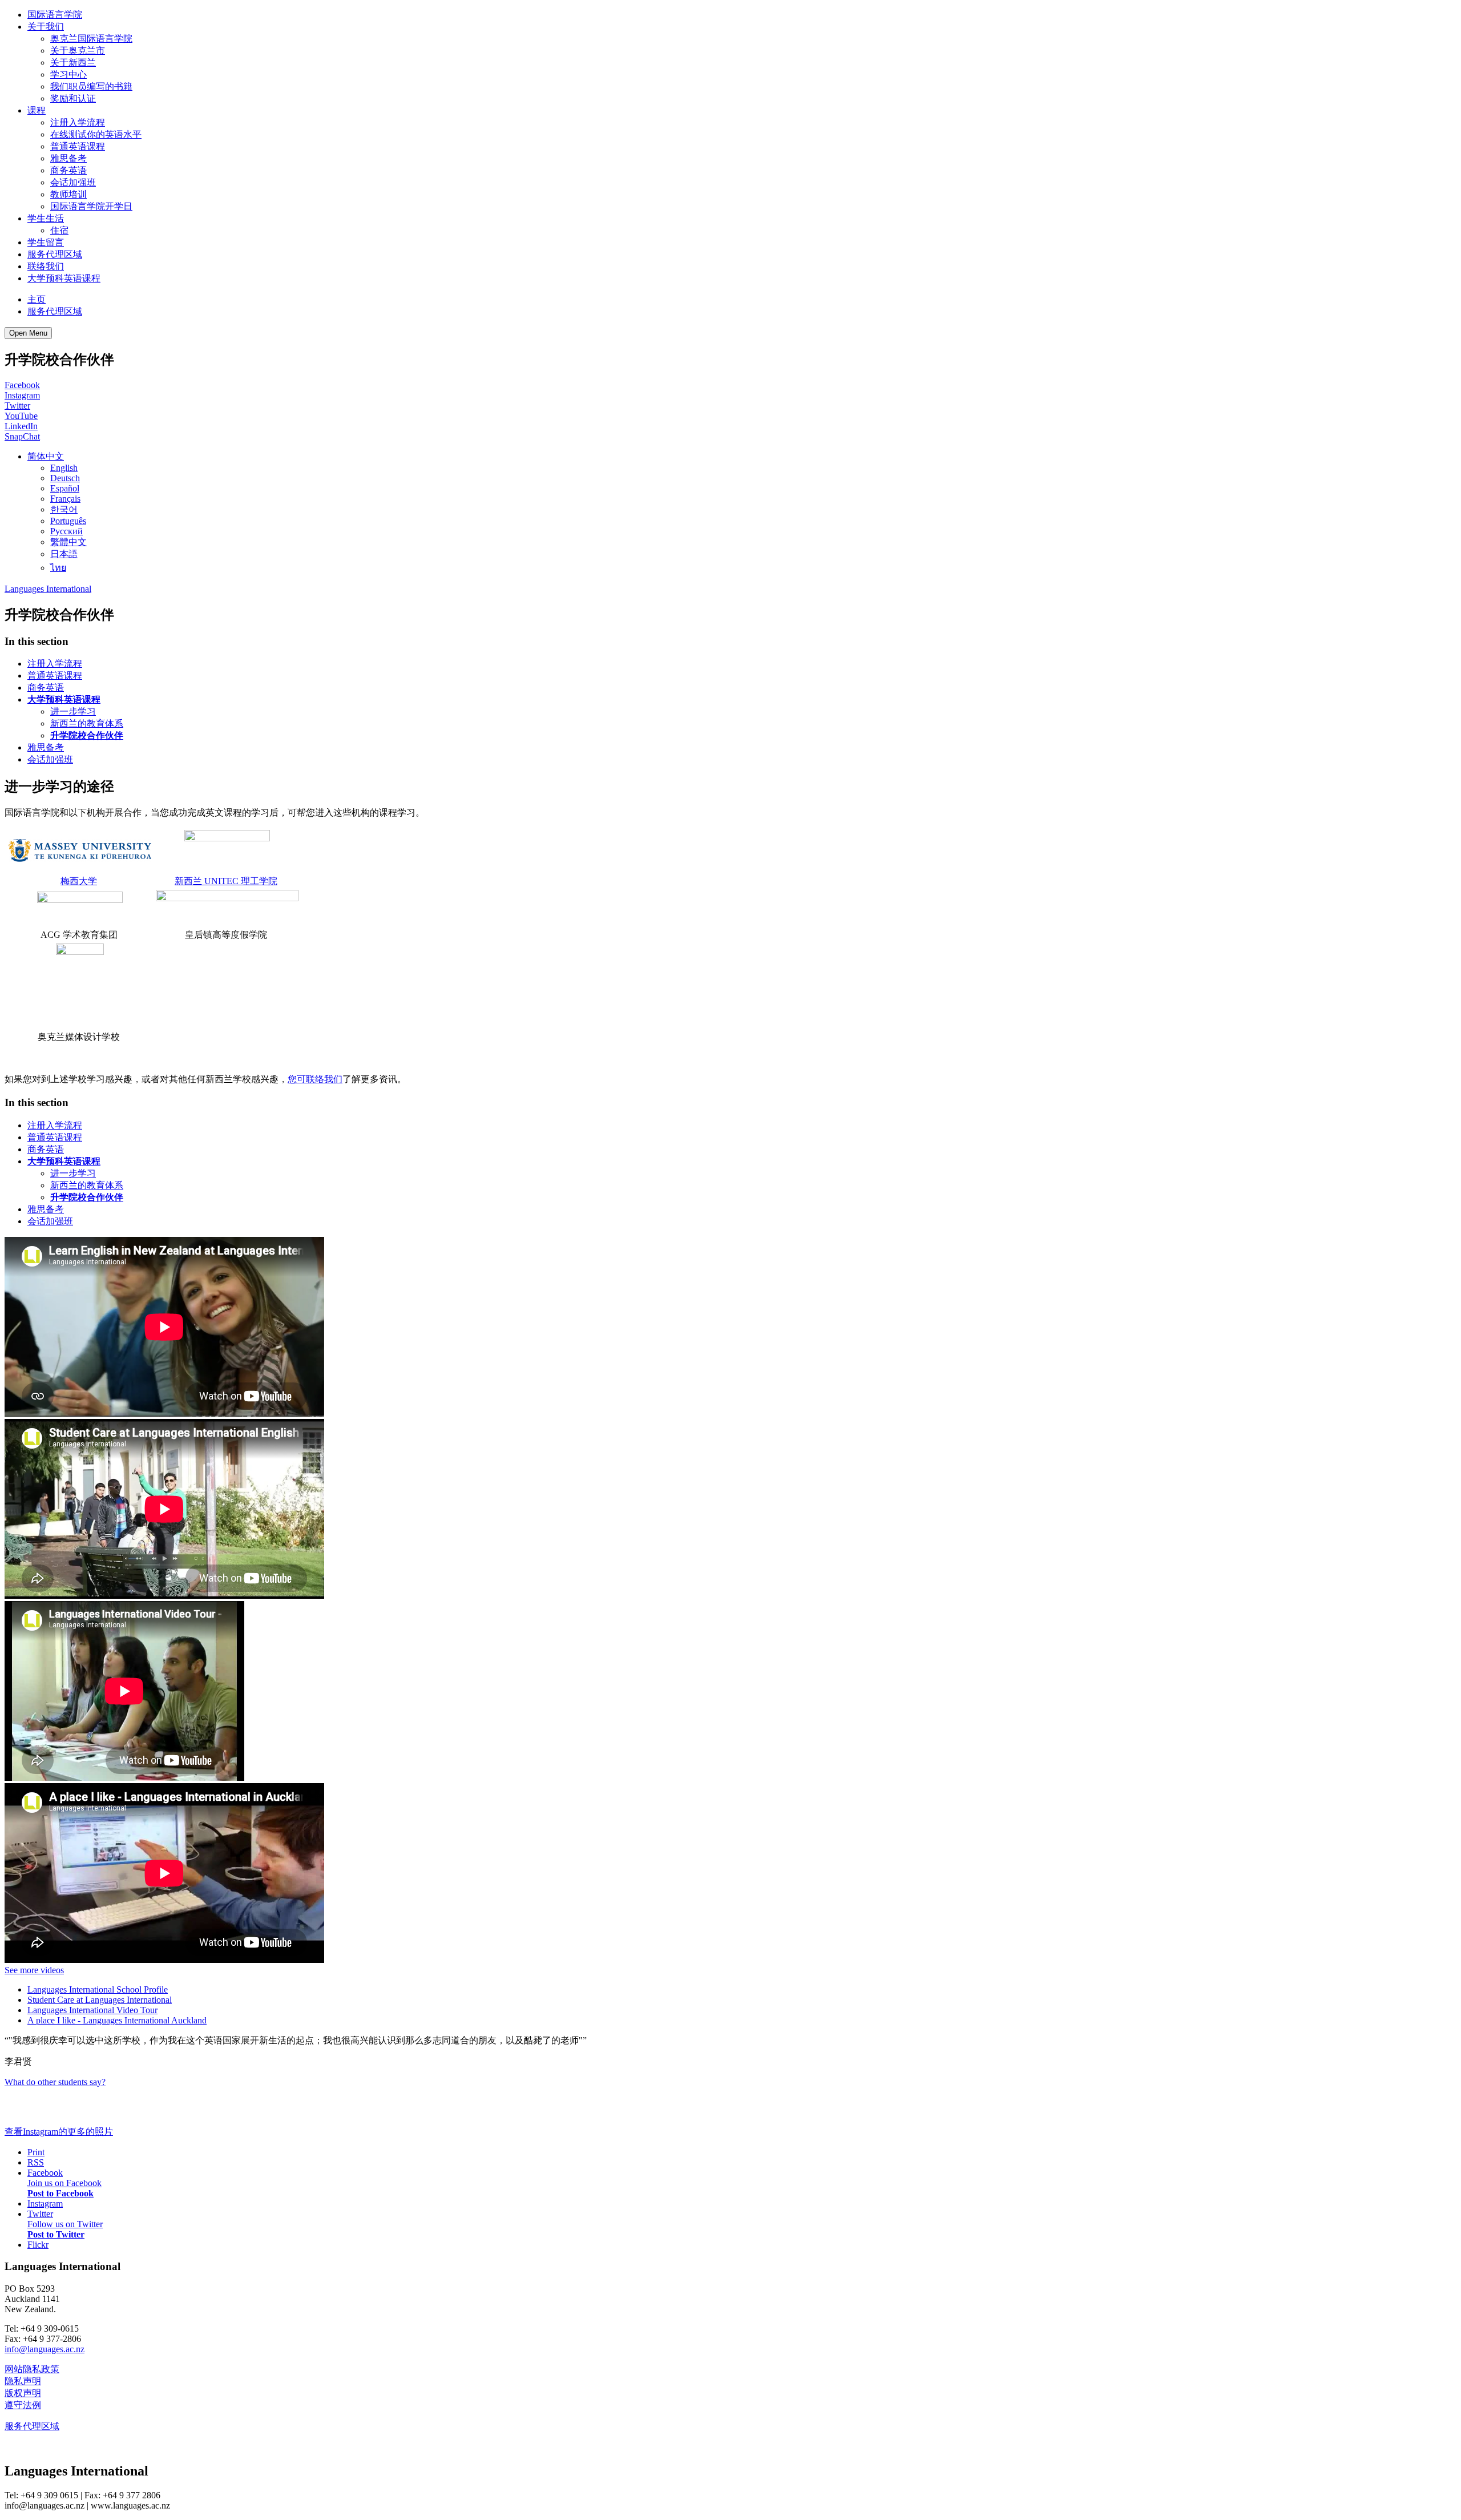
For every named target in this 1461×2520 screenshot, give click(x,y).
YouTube (21, 416)
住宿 (59, 230)
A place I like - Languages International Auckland (117, 2020)
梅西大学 (79, 881)
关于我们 (46, 27)
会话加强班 (73, 182)
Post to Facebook (60, 2193)
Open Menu (28, 333)
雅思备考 (68, 158)
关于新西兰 (73, 63)
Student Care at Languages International (100, 2000)
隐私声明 (23, 2381)
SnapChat (22, 436)
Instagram (22, 395)
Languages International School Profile (98, 1989)
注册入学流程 (78, 122)
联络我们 (46, 266)
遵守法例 (23, 2405)
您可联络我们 (315, 1079)
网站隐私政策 (32, 2369)
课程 (37, 110)
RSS (36, 2162)
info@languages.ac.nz (45, 2349)
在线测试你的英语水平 (96, 134)
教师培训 (68, 194)
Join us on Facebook (64, 2183)
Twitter (17, 406)
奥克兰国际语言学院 (91, 39)
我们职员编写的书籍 (91, 86)
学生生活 (46, 218)
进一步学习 (73, 711)
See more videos (34, 1970)
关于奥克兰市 (78, 51)
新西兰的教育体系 (87, 723)
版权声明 (23, 2393)
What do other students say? (55, 2082)
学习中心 (68, 74)
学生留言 (46, 242)
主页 (37, 299)
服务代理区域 (55, 254)
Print (36, 2152)
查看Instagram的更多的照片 (59, 2132)
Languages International (48, 589)
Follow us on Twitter (65, 2224)
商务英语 (68, 170)
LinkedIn (21, 426)
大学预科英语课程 (64, 278)
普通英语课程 (78, 146)
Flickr (38, 2245)
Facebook (22, 385)
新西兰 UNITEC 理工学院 (226, 881)
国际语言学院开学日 (91, 206)
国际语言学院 (55, 15)
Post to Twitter (56, 2234)
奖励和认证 (73, 98)
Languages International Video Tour (92, 2010)
